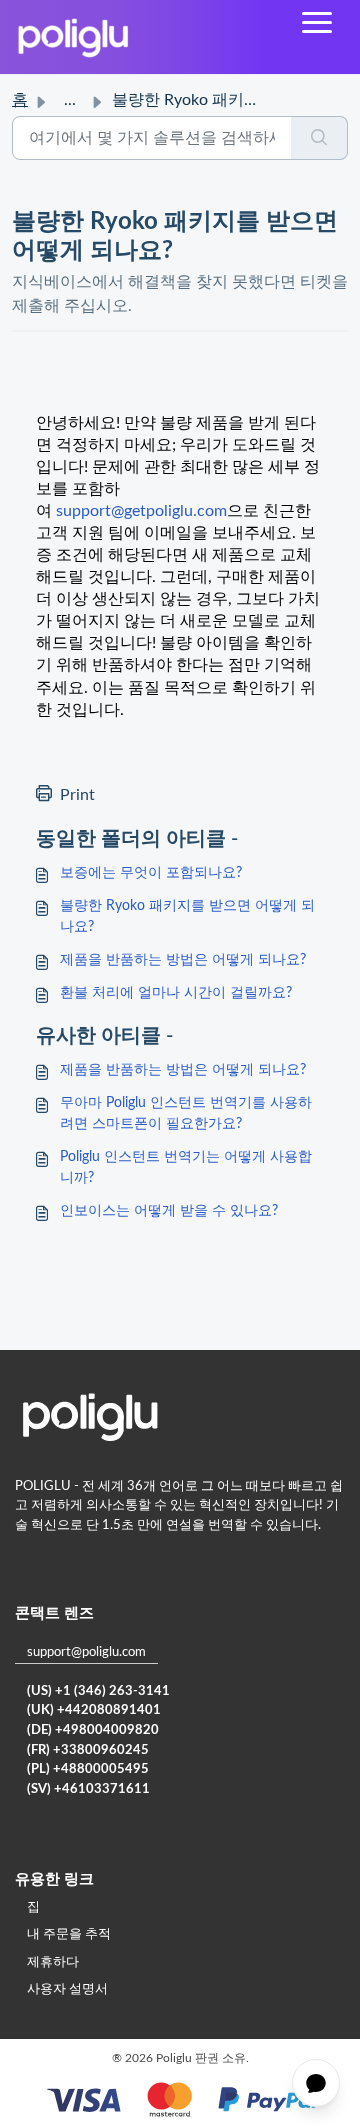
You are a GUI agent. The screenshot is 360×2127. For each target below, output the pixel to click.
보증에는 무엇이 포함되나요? (151, 873)
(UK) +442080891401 (94, 1710)
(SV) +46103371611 (88, 1789)
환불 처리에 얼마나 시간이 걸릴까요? (176, 993)
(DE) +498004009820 (93, 1730)
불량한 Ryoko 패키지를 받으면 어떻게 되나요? (187, 916)
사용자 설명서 (67, 1989)
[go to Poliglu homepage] (73, 37)
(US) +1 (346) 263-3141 (98, 1691)
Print (77, 795)
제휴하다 (53, 1962)
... (70, 100)
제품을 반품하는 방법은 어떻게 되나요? (183, 960)
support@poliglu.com (86, 1652)
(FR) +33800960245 (88, 1750)
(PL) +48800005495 (88, 1769)
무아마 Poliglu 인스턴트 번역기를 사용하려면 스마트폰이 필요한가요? (186, 1113)
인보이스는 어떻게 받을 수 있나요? (169, 1211)
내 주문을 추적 (69, 1934)
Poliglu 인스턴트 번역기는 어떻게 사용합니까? (186, 1167)
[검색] (319, 138)
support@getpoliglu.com (141, 511)
